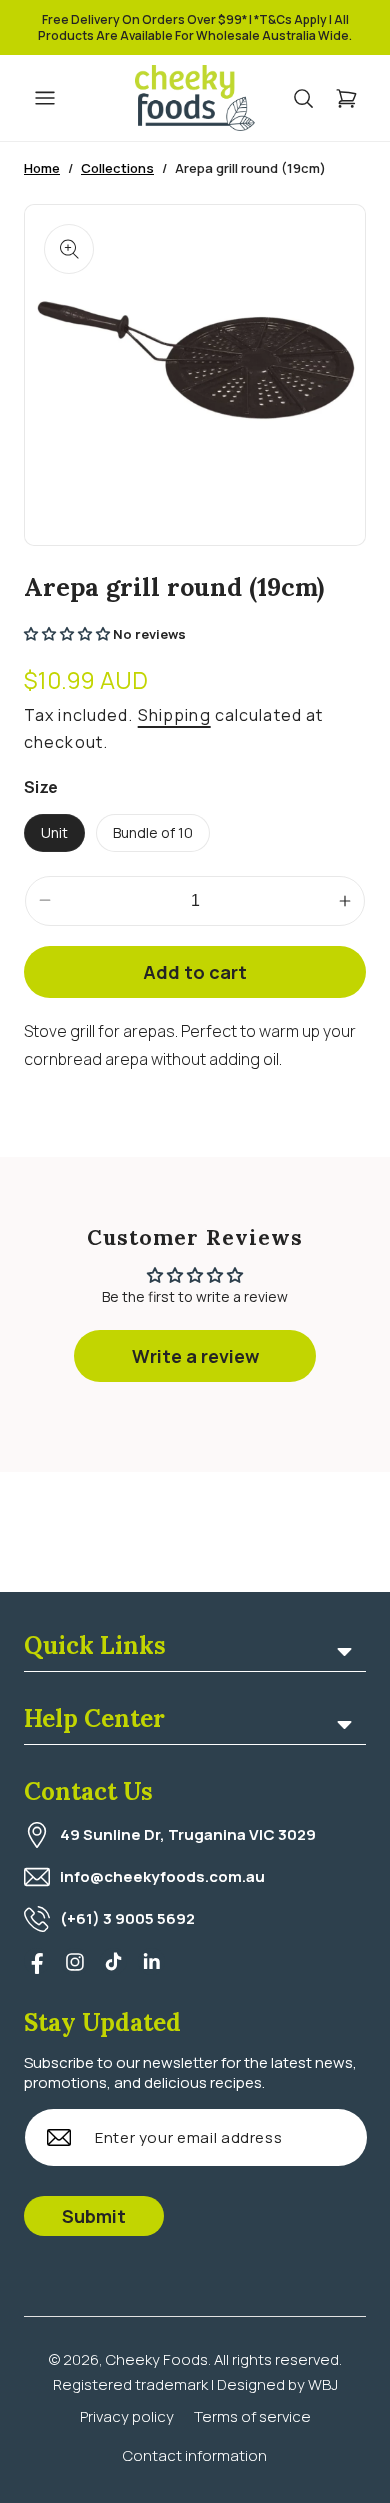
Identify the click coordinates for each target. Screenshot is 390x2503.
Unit (54, 832)
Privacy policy (127, 2416)
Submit (94, 2216)
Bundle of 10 (153, 832)
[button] (313, 98)
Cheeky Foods (157, 2359)
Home (42, 168)
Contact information (195, 2455)
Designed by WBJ (277, 2384)
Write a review (195, 1356)
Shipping (174, 715)
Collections (117, 168)
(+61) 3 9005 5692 (127, 1918)
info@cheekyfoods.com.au (162, 1876)
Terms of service (252, 2416)
